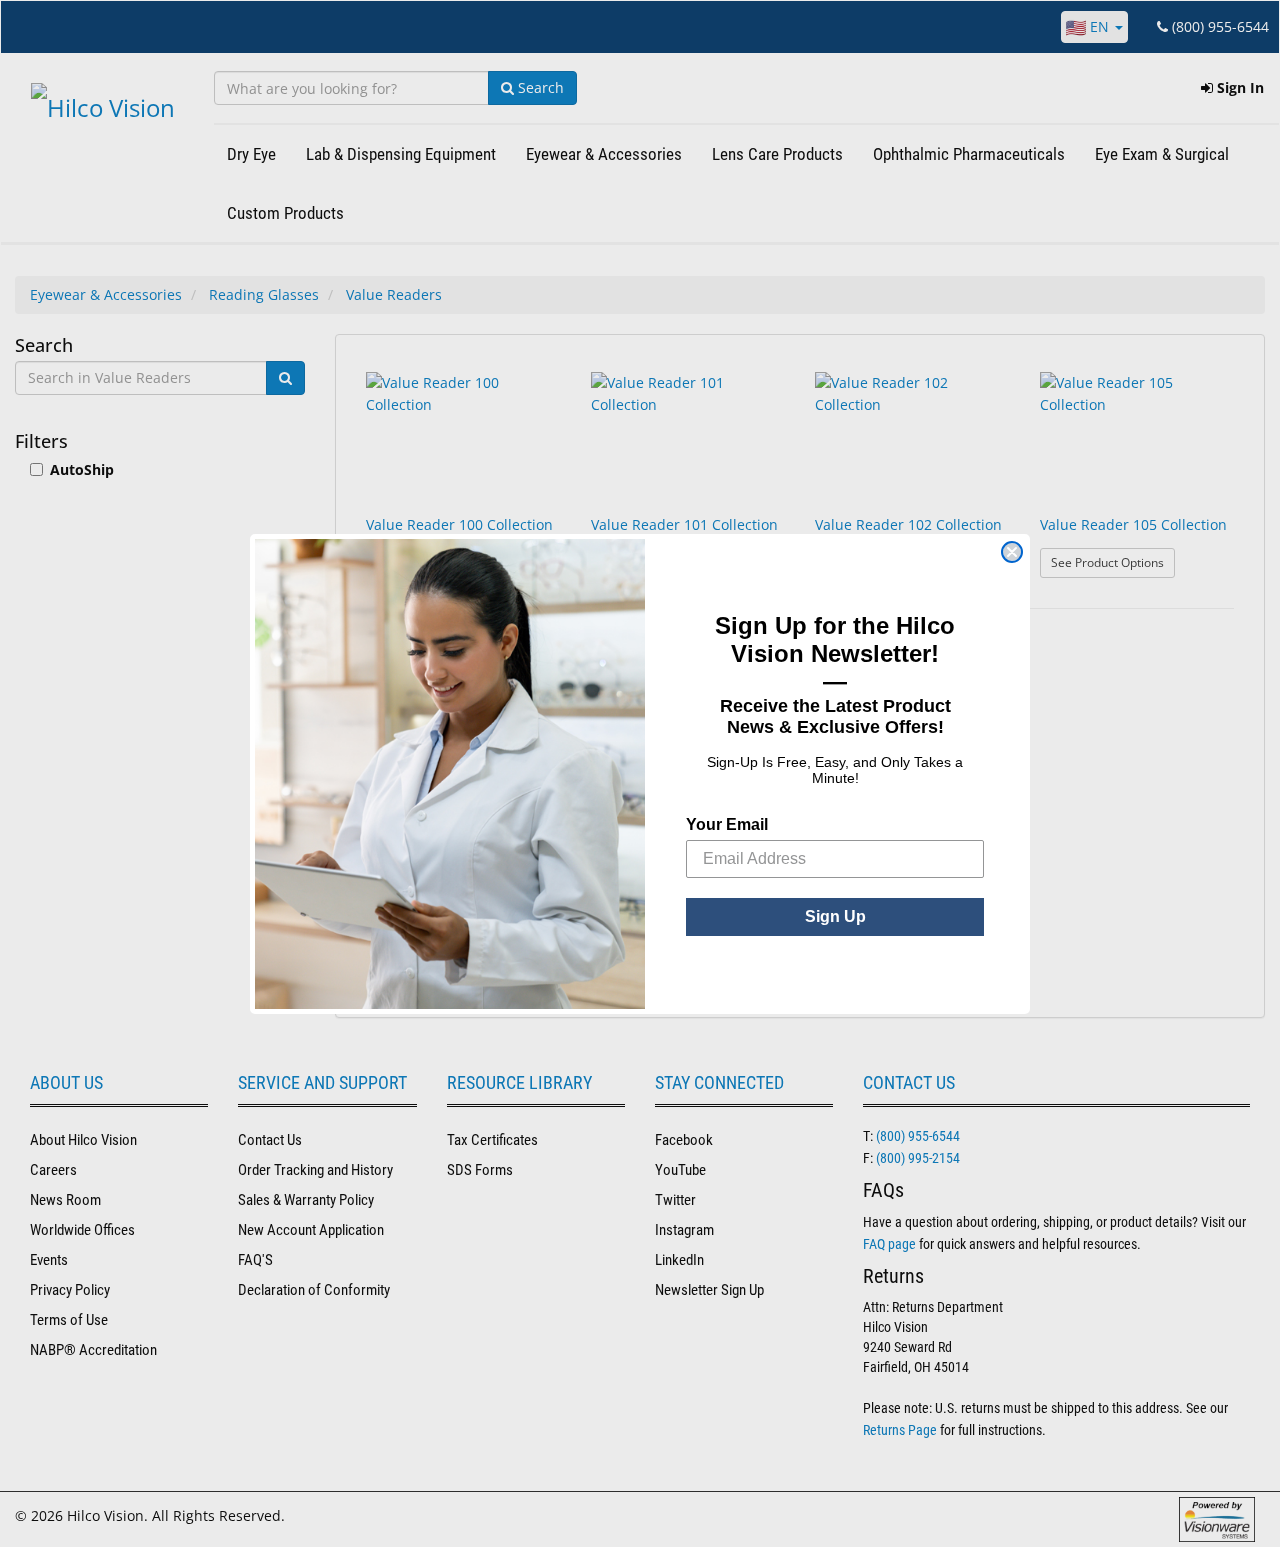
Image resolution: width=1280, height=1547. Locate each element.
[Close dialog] (1012, 552)
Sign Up (835, 916)
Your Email (727, 824)
